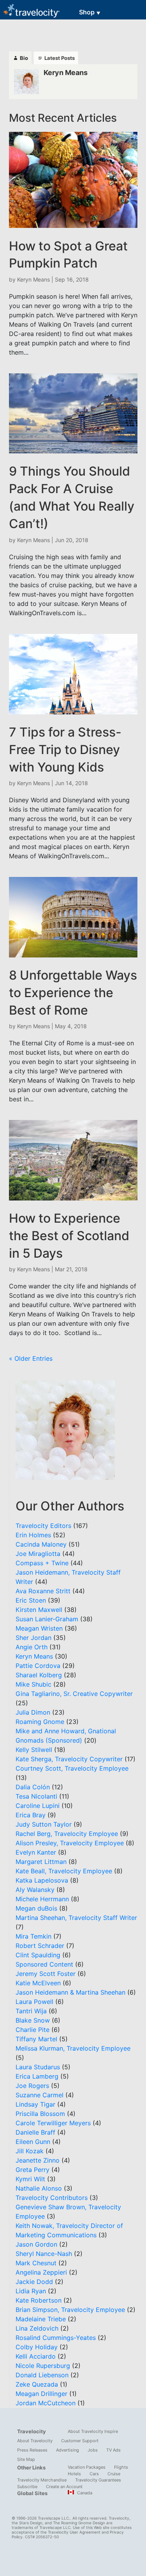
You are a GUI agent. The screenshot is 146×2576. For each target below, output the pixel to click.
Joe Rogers (32, 2086)
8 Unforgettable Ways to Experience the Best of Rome (73, 993)
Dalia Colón (33, 1787)
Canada (84, 2493)
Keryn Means (33, 279)
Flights (121, 2467)
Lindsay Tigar (35, 2104)
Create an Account (64, 2487)
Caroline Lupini (38, 1806)
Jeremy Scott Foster (46, 1974)
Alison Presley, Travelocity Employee (70, 1843)
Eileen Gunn (33, 2142)
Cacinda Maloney (41, 1544)
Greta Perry (33, 2170)
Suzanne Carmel (40, 2095)
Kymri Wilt (30, 2179)
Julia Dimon (33, 1712)
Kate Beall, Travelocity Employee (64, 1871)
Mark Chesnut (36, 2263)
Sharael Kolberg (39, 1675)
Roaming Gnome (40, 1722)
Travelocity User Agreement (74, 2532)
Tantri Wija (31, 2011)
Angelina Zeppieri (41, 2272)
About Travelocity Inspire (93, 2431)
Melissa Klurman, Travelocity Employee (73, 2048)
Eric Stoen (31, 1600)
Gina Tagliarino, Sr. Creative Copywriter (74, 1694)
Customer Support (80, 2441)
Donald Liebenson (42, 2375)
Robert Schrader (40, 1946)
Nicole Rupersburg (43, 2366)
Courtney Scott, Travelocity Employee (72, 1768)
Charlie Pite (33, 2030)
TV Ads (113, 2450)
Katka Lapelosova (42, 1880)
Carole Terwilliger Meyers (53, 2123)
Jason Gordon (36, 2244)
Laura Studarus (38, 2067)
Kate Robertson (39, 2300)
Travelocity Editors (43, 1526)
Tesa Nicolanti (36, 1796)
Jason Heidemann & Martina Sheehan (70, 1992)
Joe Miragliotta (38, 1554)
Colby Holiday (37, 2347)
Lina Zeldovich (37, 2328)
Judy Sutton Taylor (44, 1824)
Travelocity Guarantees (98, 2480)
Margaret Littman (41, 1862)
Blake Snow (33, 2020)
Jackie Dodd (34, 2282)
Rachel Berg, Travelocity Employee (67, 1834)
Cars (94, 2474)
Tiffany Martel (36, 2039)
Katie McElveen (38, 1983)
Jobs (93, 2450)
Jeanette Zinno (38, 2160)
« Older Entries (31, 1358)
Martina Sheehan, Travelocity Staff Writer (76, 1918)
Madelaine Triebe (41, 2319)
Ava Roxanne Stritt (43, 1591)
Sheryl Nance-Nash (44, 2254)
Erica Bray (31, 1815)
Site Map (26, 2459)
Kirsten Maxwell (39, 1610)
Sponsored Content (44, 1964)
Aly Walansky (35, 1890)
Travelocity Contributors (52, 2198)
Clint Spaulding (38, 1955)
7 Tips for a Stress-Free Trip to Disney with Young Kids (65, 750)
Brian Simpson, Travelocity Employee (70, 2310)
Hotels (74, 2474)
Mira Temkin (33, 1936)
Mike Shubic (33, 1684)
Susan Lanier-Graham (47, 1619)
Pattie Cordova (38, 1666)
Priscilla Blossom (40, 2114)
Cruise (114, 2474)
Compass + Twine (42, 1563)
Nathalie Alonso (39, 2188)
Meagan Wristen (39, 1628)
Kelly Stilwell (34, 1750)
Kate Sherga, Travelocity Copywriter (69, 1759)
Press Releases (32, 2450)
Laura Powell (34, 2002)
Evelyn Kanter (36, 1852)
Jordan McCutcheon (46, 2403)
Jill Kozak (30, 2151)
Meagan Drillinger (41, 2394)
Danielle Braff (35, 2132)
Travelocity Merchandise (42, 2480)
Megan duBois (36, 1908)
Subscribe (27, 2487)
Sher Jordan (33, 1638)
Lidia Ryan (31, 2291)
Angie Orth (32, 1647)
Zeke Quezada (37, 2384)
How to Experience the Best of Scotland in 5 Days (69, 1236)
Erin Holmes (33, 1535)
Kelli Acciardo (36, 2356)
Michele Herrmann (42, 1899)
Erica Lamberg (37, 2076)
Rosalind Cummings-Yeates (56, 2338)
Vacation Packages (87, 2467)
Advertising (68, 2450)
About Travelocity (35, 2441)
